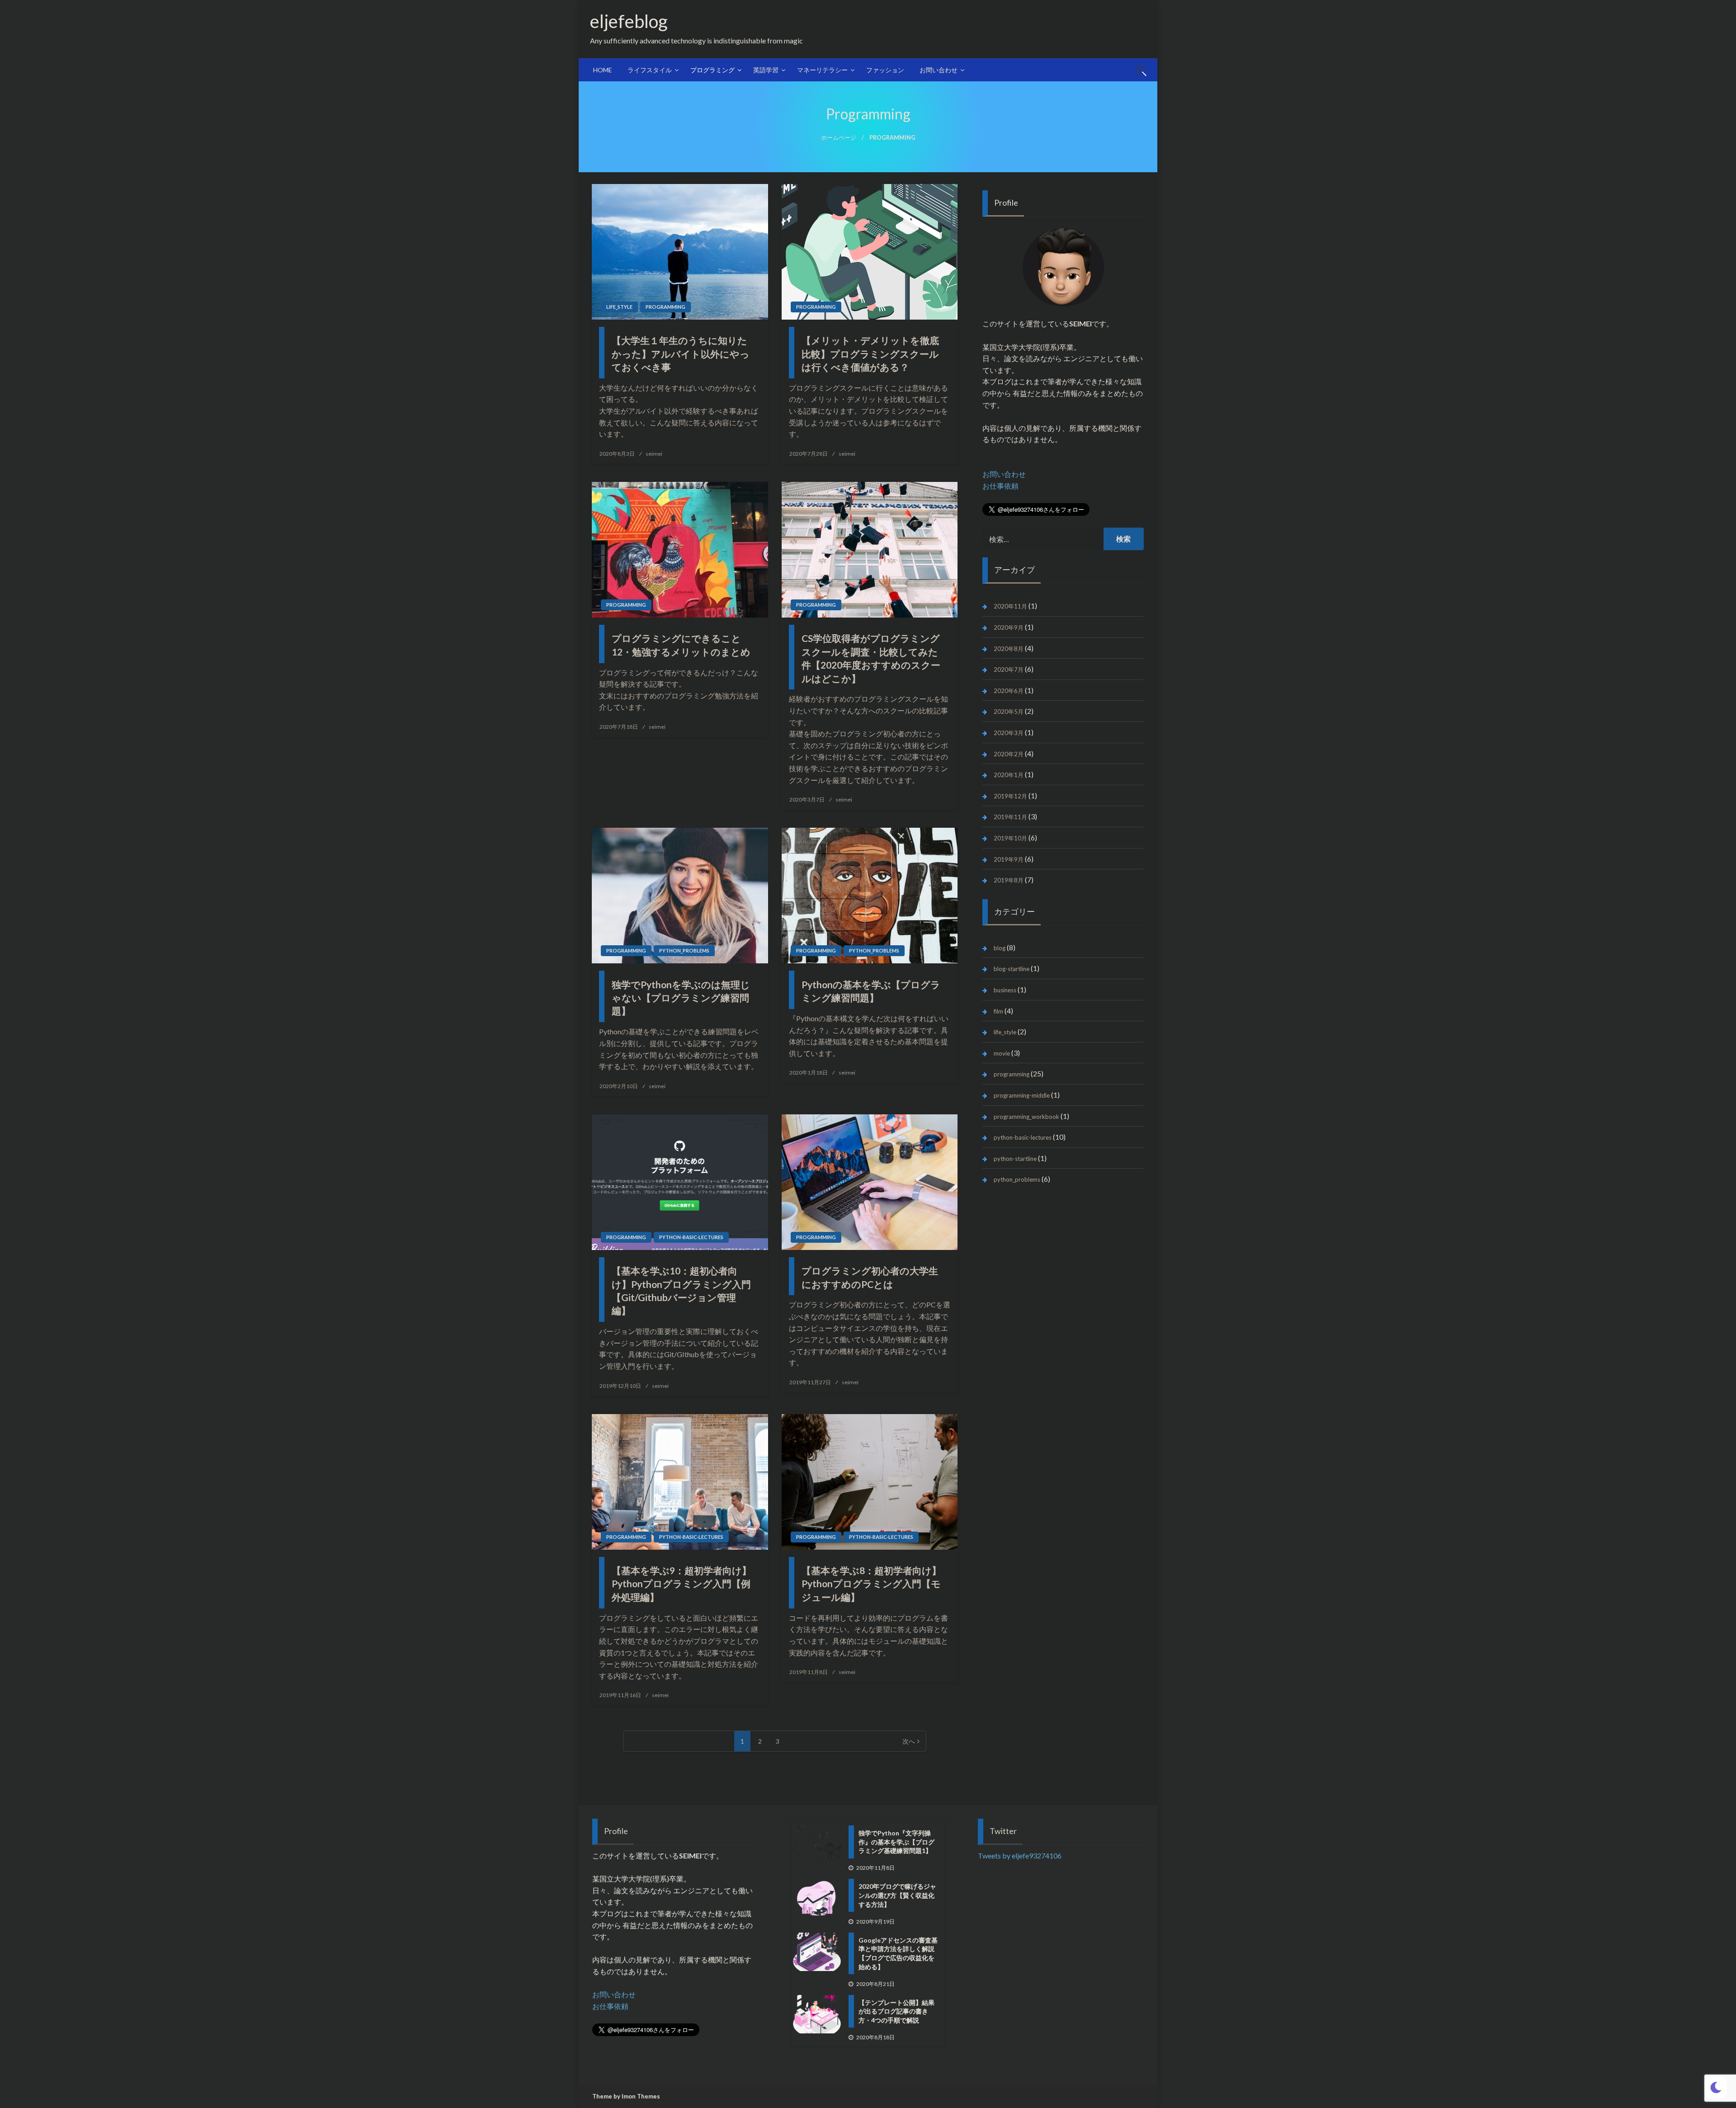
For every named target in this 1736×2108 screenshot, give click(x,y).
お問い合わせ (939, 70)
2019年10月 (1010, 838)
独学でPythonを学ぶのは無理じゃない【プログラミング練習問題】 (681, 998)
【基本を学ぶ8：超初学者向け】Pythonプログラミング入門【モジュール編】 (871, 1584)
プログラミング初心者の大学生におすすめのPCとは (870, 1277)
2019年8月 (1009, 880)
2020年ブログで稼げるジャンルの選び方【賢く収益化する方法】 (897, 1895)
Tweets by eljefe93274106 (1020, 1856)
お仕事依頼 (1000, 486)
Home (603, 70)
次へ (909, 1741)
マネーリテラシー (822, 70)
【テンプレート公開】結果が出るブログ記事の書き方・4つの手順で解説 (896, 2011)
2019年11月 (1010, 817)
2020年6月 (1009, 691)
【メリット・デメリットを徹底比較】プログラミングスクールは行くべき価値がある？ (870, 354)
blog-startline (1012, 969)
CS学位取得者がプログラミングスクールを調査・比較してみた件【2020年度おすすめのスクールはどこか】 (871, 658)
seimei (654, 454)
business (1005, 990)
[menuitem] (603, 70)
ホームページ (839, 138)
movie (1002, 1053)
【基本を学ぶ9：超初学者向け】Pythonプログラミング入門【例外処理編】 (682, 1584)
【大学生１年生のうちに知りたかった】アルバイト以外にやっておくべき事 (681, 354)
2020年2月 (1009, 754)
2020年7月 (1009, 670)
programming (665, 307)
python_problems (684, 950)
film (998, 1011)
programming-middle (1022, 1095)
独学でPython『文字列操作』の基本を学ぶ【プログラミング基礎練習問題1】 (896, 1842)
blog (1000, 948)
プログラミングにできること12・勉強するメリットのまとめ (681, 645)
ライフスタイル (650, 70)
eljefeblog (638, 21)
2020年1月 (1009, 775)
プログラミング (712, 70)
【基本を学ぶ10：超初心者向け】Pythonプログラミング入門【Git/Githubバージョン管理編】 (681, 1290)
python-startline (1015, 1159)
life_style (619, 307)
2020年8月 (1009, 649)
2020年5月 (1009, 712)
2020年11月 (1010, 606)
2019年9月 (1009, 859)
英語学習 (766, 70)
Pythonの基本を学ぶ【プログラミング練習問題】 (871, 991)
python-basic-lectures (691, 1237)
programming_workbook (1026, 1117)
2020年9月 (1009, 627)
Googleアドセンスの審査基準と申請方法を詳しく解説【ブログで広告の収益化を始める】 (898, 1953)
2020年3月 (1009, 733)
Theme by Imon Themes (626, 2096)
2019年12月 (1010, 796)
